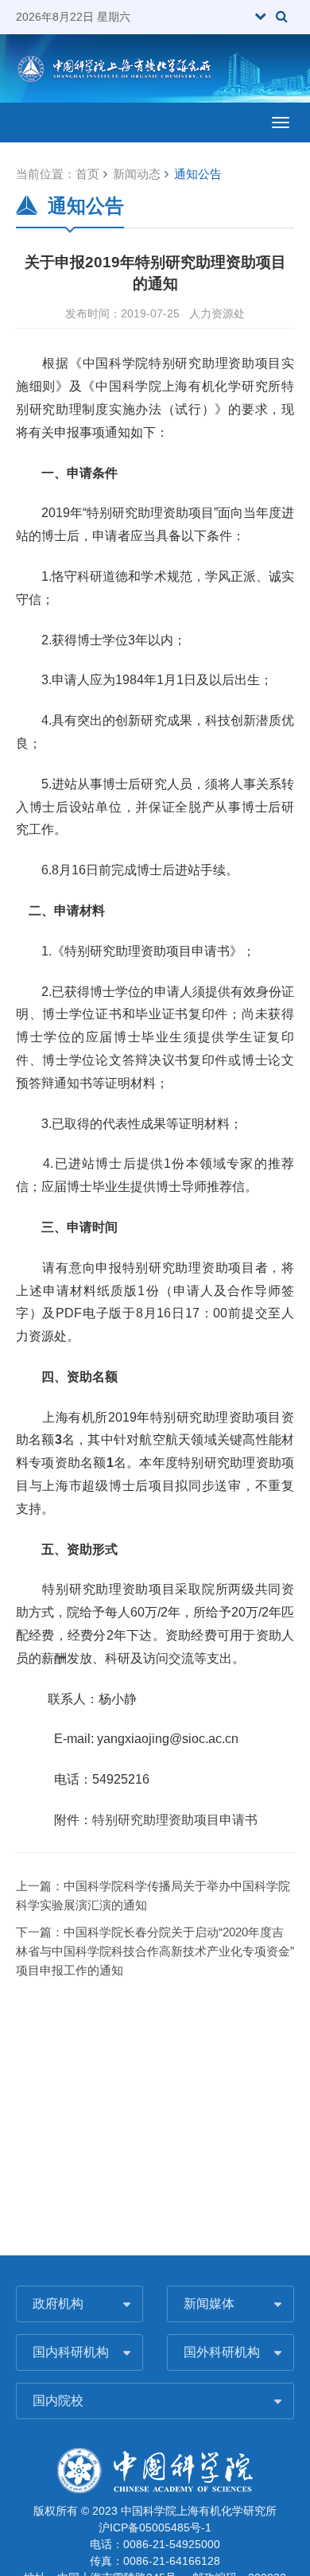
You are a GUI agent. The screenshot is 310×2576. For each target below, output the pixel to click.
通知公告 (198, 174)
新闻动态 (137, 174)
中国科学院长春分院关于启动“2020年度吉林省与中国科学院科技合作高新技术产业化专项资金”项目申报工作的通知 (155, 1951)
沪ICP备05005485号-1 (155, 2527)
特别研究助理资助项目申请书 (175, 1820)
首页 (87, 174)
